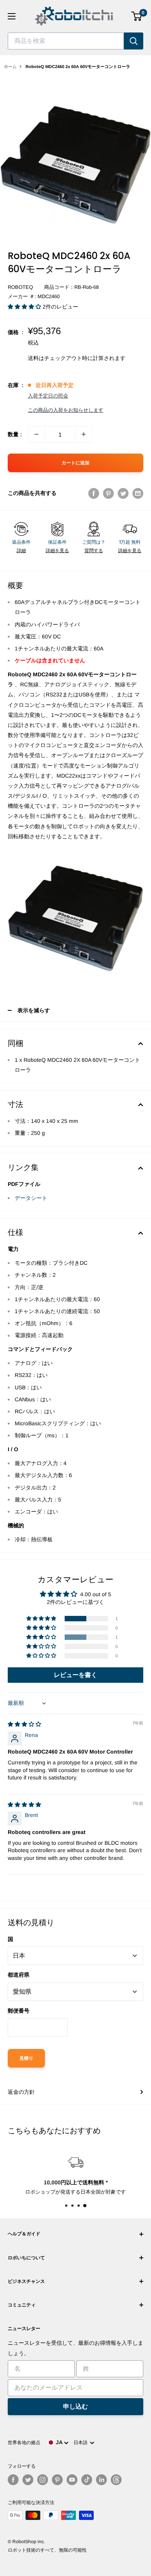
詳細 (21, 551)
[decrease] (36, 434)
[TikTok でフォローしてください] (87, 2480)
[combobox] (66, 41)
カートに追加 (75, 463)
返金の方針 (21, 2092)
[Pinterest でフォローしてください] (57, 2480)
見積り (26, 2058)
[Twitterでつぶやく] (123, 493)
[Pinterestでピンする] (108, 493)
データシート (31, 1198)
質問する (94, 551)
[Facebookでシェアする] (94, 493)
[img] (24, 1724)
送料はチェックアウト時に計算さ (69, 358)
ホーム (10, 67)
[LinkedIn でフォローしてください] (101, 2480)
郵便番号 (19, 2011)
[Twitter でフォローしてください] (28, 2480)
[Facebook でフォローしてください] (13, 2480)
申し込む (75, 2406)
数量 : (15, 434)
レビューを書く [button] (75, 1675)
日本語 (82, 2443)
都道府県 (19, 1975)
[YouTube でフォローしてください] (72, 2480)
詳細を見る (57, 551)
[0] (137, 16)
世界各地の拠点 (24, 2443)
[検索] (134, 41)
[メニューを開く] (12, 16)
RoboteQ (20, 287)
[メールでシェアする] (138, 493)
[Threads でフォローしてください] (116, 2480)
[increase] (84, 434)
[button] (25, 307)
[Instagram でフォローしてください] (43, 2480)
